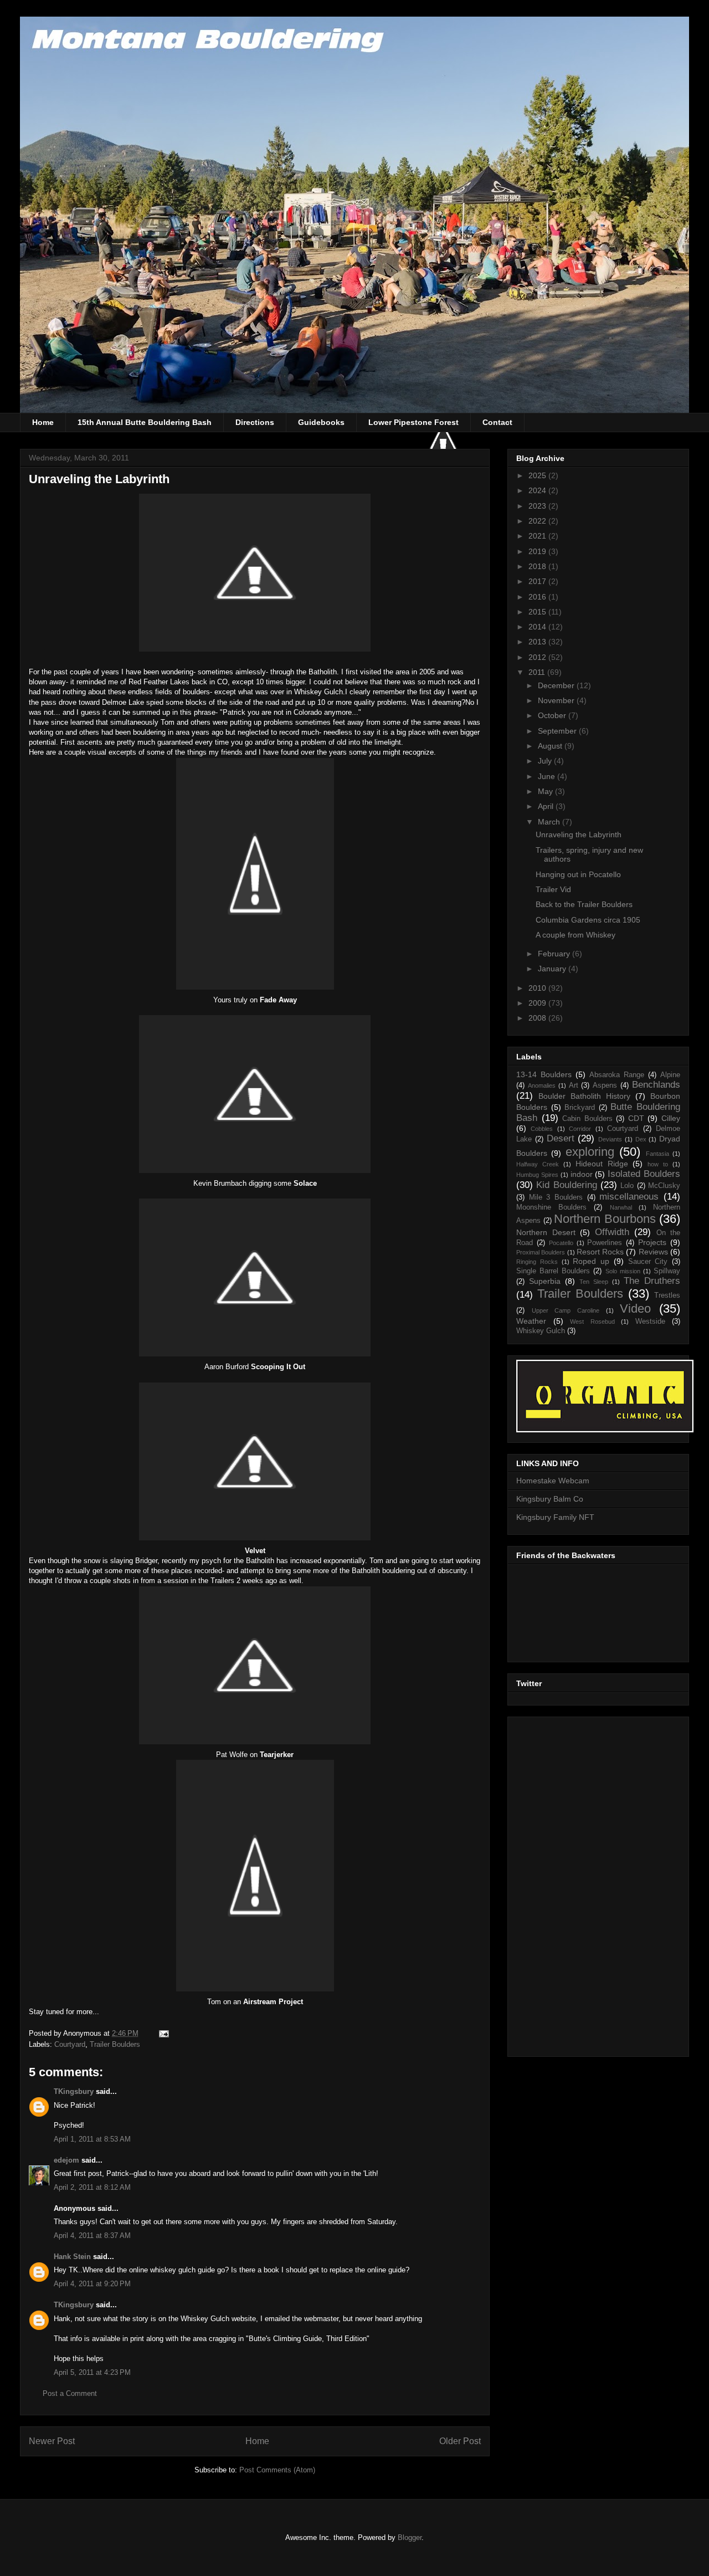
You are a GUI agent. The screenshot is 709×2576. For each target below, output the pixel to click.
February (555, 954)
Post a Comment (70, 2393)
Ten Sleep (594, 1282)
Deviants (610, 1139)
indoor (582, 1174)
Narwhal (621, 1207)
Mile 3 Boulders (556, 1197)
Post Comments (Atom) (277, 2470)
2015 (538, 612)
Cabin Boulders (587, 1119)
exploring (590, 1152)
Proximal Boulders (541, 1252)
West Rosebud (592, 1322)
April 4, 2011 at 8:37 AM (92, 2236)
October (553, 715)
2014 (538, 627)
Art (574, 1085)
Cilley (671, 1118)
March (550, 822)
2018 (538, 566)
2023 (538, 506)
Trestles (667, 1295)
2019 (538, 551)
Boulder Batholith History (584, 1096)
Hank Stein (72, 2257)
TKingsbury (74, 2091)
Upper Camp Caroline (566, 1310)
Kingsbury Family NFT (555, 1517)
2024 (538, 490)
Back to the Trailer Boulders (584, 904)
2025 (538, 475)
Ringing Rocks (537, 1262)
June (548, 776)
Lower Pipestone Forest (413, 422)
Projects (652, 1242)
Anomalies (542, 1085)
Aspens (605, 1085)
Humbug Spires (537, 1175)
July (546, 761)
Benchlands (656, 1085)
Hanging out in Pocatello (578, 874)
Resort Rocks (600, 1252)
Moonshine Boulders (551, 1207)
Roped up (591, 1261)
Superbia (545, 1281)
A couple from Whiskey (576, 935)
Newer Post (52, 2441)
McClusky (664, 1186)
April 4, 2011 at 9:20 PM (92, 2284)
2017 (538, 581)
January (553, 969)
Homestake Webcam (553, 1481)
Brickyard (580, 1108)
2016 (538, 597)
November (557, 700)
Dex (641, 1139)
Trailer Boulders (115, 2044)
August (551, 746)
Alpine (670, 1075)
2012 (538, 657)
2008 (538, 1018)
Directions (255, 422)
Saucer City (648, 1262)
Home (43, 422)
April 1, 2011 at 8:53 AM (92, 2139)
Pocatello (561, 1243)
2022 (538, 521)
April (547, 806)
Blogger (410, 2537)
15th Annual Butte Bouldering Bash (145, 422)
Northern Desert (546, 1232)
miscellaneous (629, 1197)
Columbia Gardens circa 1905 (588, 920)
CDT (636, 1118)
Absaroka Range (617, 1075)
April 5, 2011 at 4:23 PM (92, 2372)
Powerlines (605, 1243)
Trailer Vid (553, 889)
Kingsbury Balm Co (550, 1499)
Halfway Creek (538, 1164)
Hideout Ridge (602, 1164)
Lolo (627, 1186)
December (557, 685)
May (546, 791)
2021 (538, 536)
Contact (497, 422)
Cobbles (542, 1129)
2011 (538, 672)
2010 (538, 988)
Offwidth (612, 1232)
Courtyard (70, 2044)
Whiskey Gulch (541, 1331)
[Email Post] (163, 2033)
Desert (561, 1138)
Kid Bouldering (566, 1185)
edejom (66, 2160)
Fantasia (657, 1154)
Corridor (580, 1129)
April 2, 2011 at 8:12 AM (92, 2187)
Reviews (653, 1252)
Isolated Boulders (644, 1174)
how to (658, 1164)
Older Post (460, 2441)
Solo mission (623, 1271)
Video (635, 1309)
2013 (538, 642)
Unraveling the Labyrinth (579, 834)
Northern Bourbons (605, 1219)
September (558, 731)
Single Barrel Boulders (553, 1271)
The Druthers (652, 1281)
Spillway (667, 1271)
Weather (531, 1321)
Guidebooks (321, 422)
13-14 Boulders (544, 1074)
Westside (650, 1322)
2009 (538, 1003)
